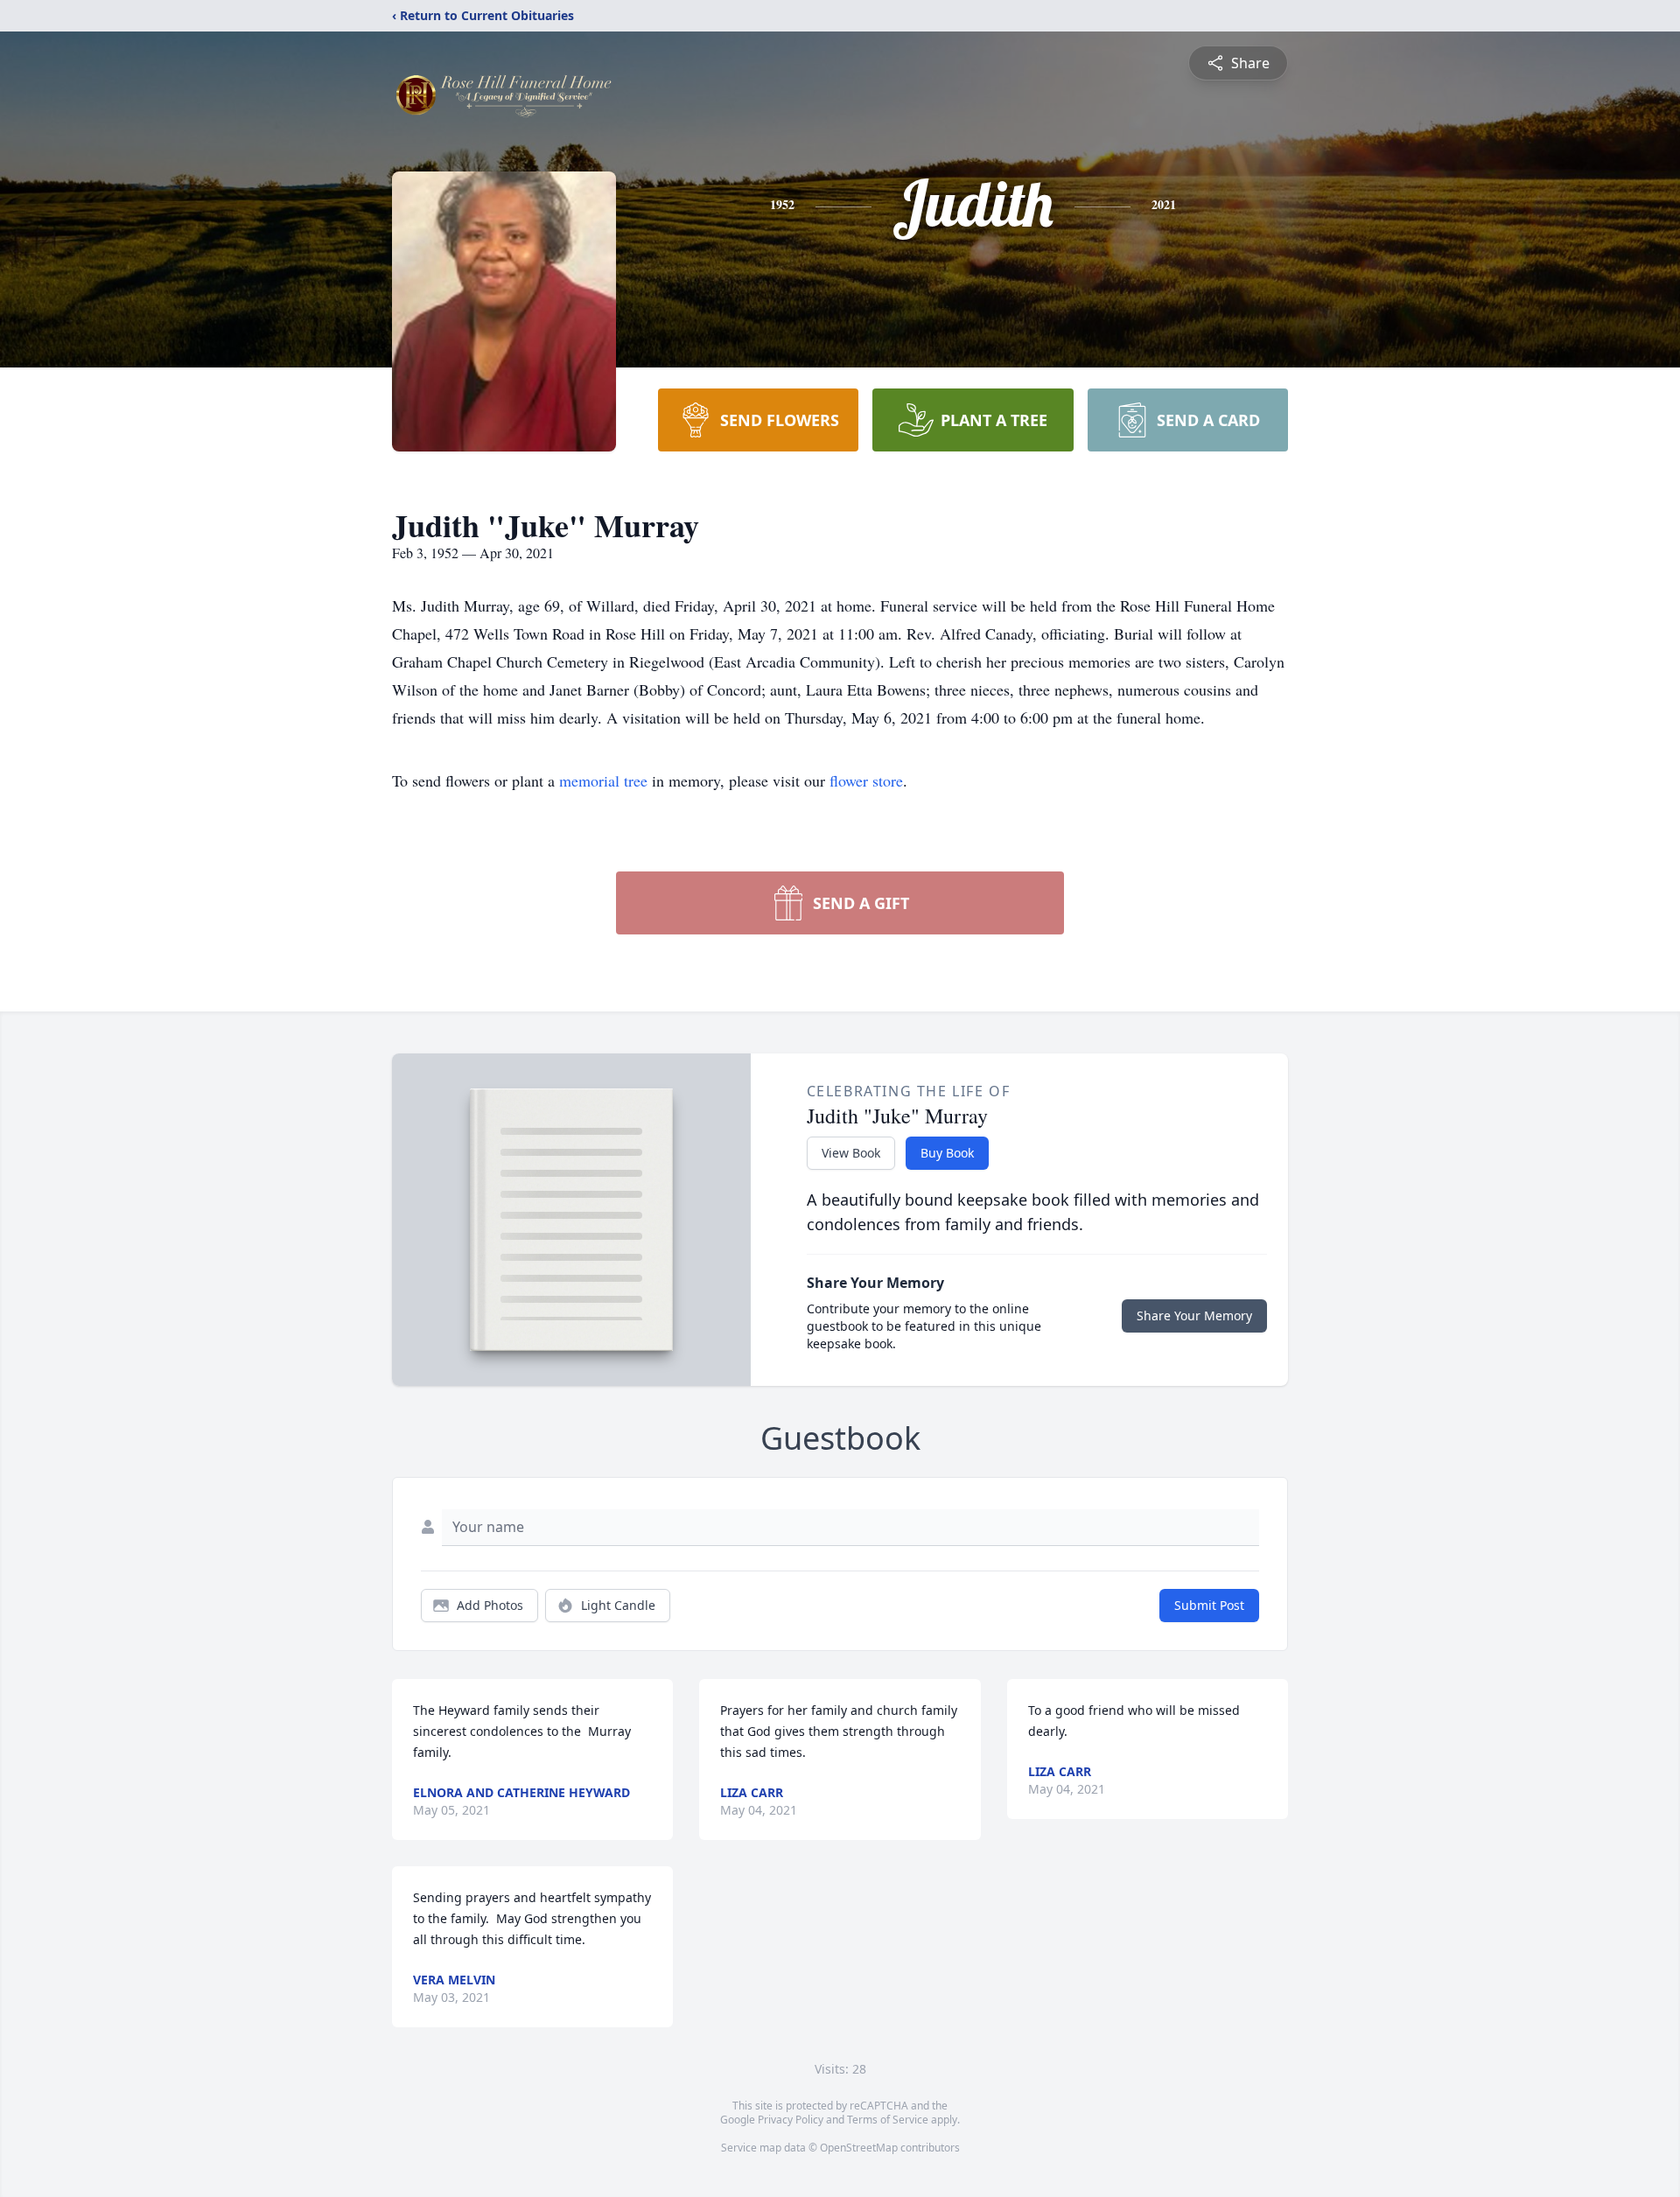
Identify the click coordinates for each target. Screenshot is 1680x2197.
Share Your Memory (1194, 1315)
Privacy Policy (791, 2120)
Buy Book (947, 1153)
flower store (866, 780)
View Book (851, 1153)
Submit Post (1209, 1605)
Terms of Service (888, 2120)
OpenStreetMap (859, 2148)
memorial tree (603, 780)
